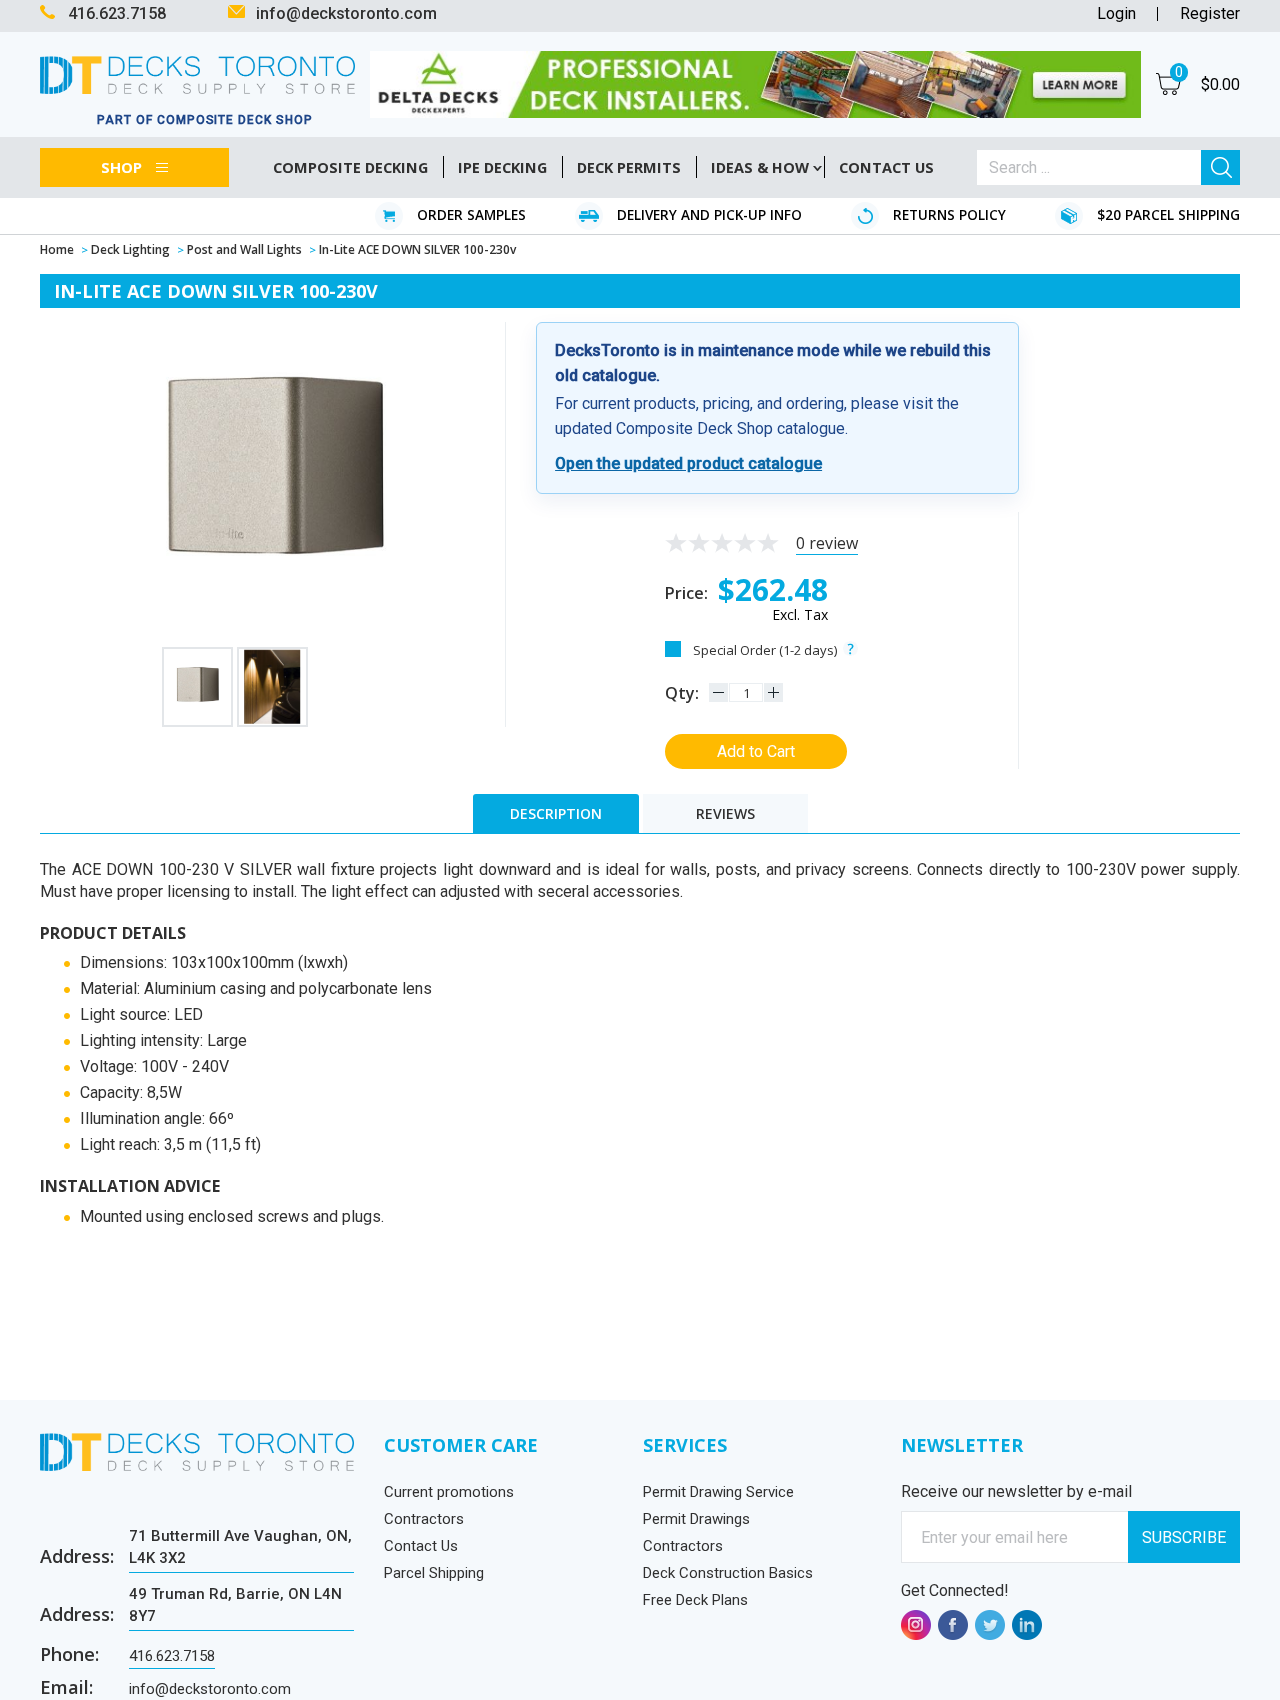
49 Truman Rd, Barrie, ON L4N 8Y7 (235, 1604)
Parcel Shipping (434, 1573)
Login (1116, 13)
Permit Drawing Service (718, 1492)
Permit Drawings (696, 1519)
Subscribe (1184, 1537)
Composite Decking (350, 167)
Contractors (424, 1519)
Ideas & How (760, 167)
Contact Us (421, 1546)
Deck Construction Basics (728, 1573)
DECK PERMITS (629, 167)
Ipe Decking (502, 167)
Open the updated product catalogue (688, 463)
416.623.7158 (172, 1656)
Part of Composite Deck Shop (205, 120)
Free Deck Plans (695, 1600)
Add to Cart (756, 751)
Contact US (886, 167)
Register (1210, 13)
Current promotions (449, 1492)
